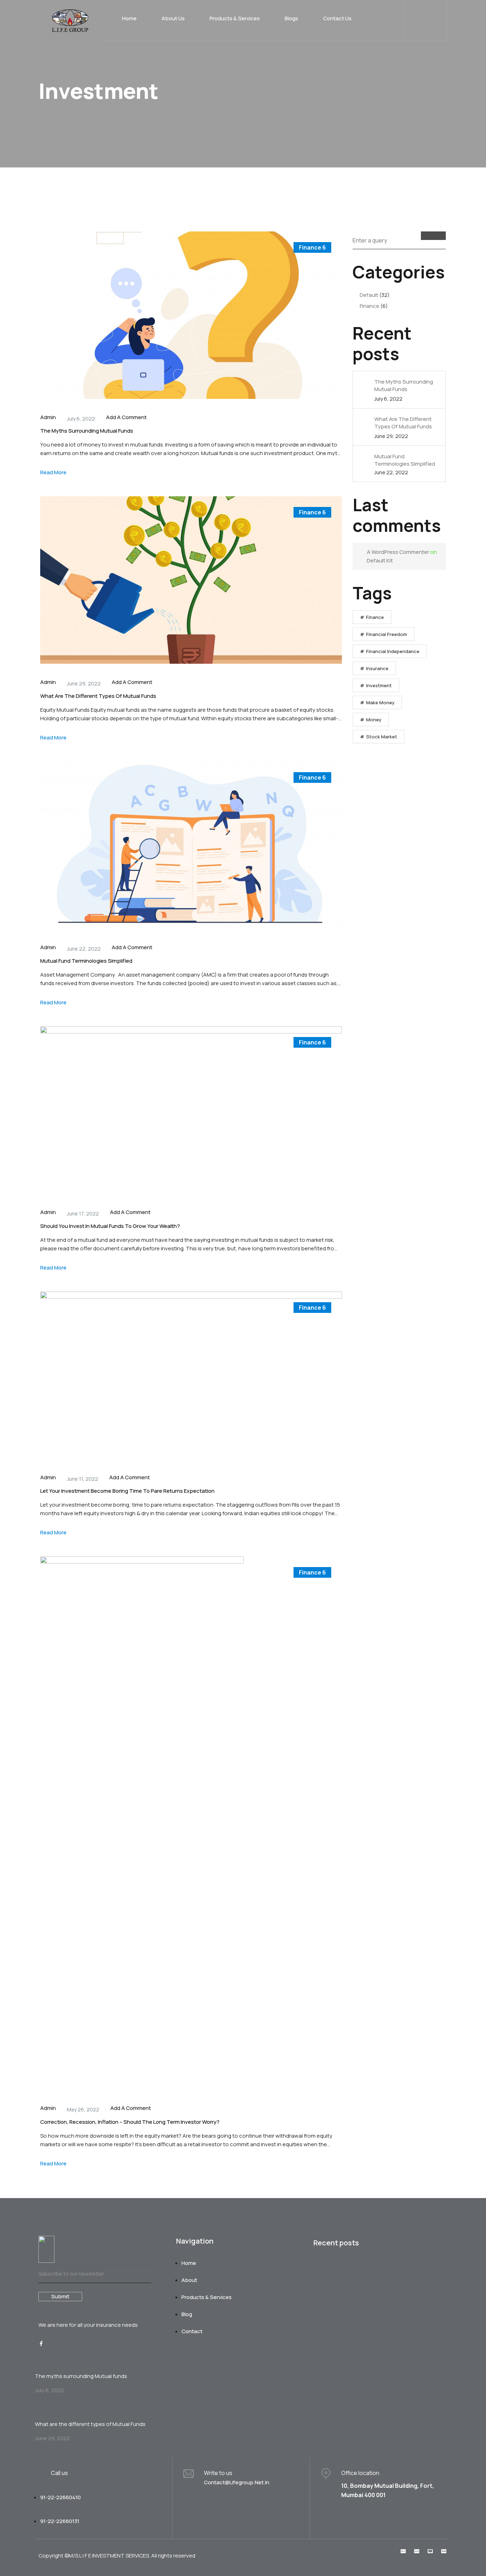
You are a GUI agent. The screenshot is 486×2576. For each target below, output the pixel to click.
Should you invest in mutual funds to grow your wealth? (110, 1226)
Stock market (382, 737)
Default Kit (380, 560)
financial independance (393, 651)
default (369, 295)
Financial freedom (387, 634)
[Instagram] (68, 2343)
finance (312, 247)
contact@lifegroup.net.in (237, 2482)
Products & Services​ (235, 18)
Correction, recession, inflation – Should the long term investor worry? (130, 2122)
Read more (53, 472)
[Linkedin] (55, 2343)
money (374, 720)
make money (380, 702)
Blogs (291, 18)
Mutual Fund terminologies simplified (86, 961)
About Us (173, 18)
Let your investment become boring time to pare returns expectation (127, 1491)
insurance (377, 668)
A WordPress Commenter (398, 552)
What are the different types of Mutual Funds (98, 696)
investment (379, 685)
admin (48, 417)
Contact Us (337, 18)
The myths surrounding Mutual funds (87, 431)
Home (129, 18)
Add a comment (126, 417)
